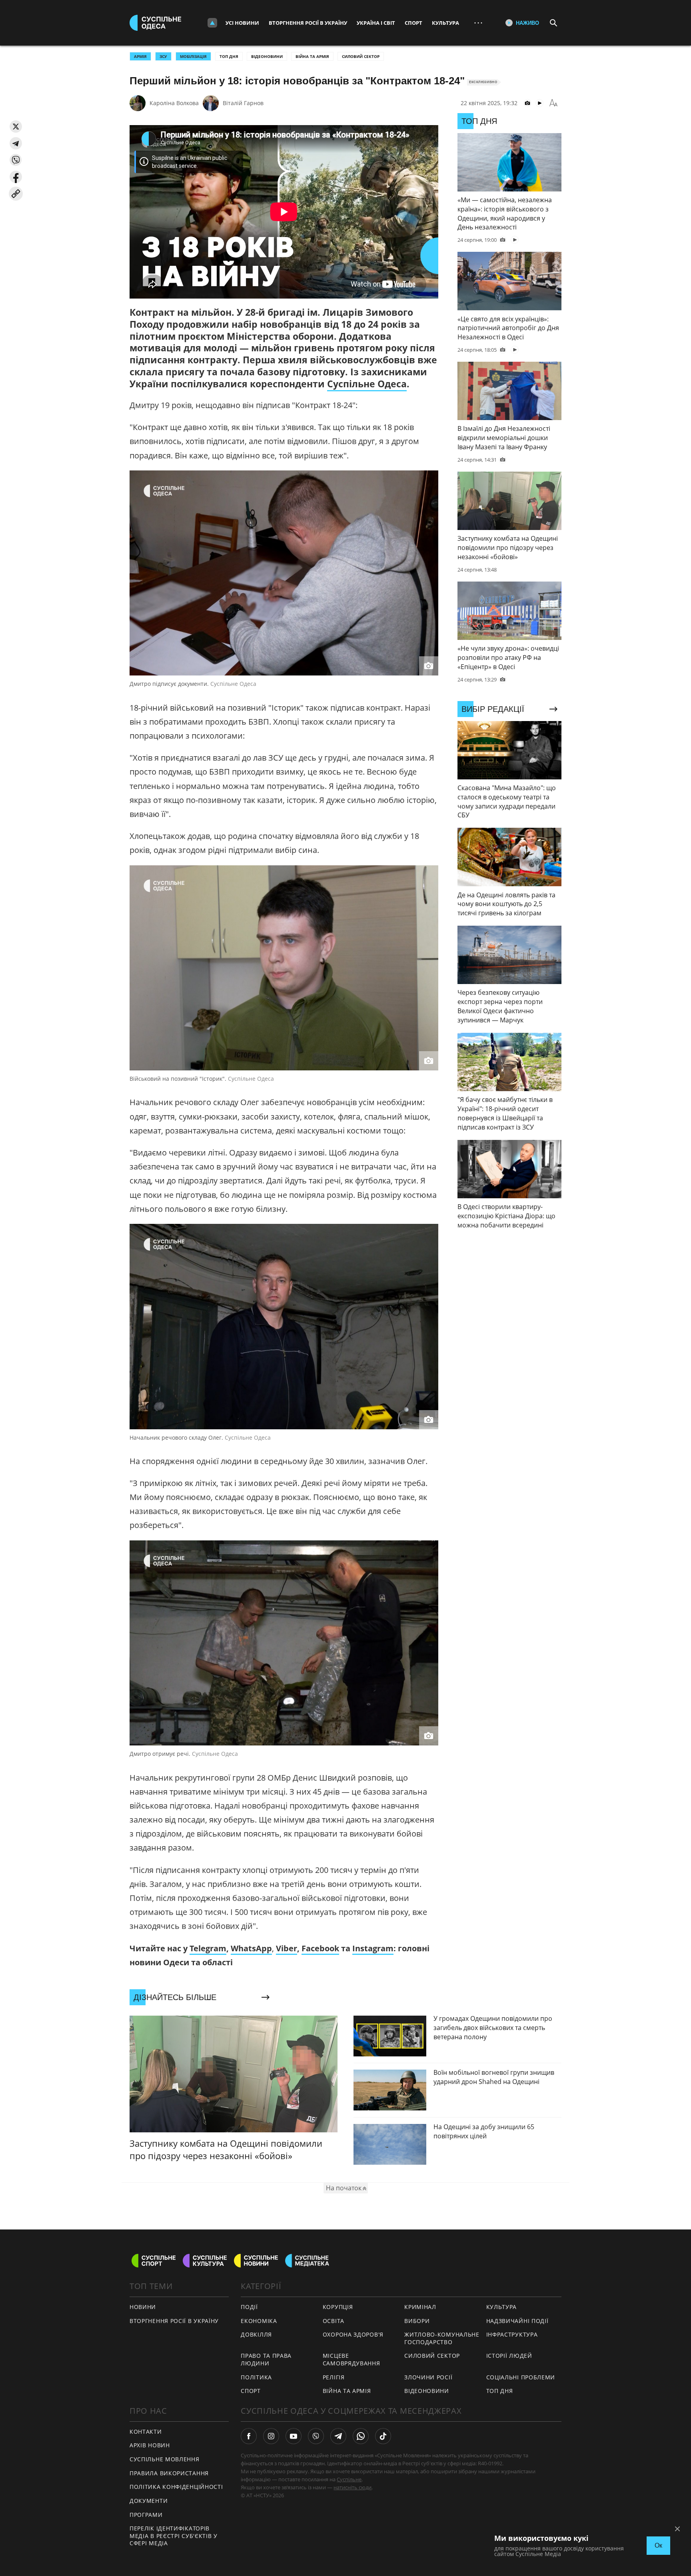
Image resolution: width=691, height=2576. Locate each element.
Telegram (208, 1948)
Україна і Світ (376, 23)
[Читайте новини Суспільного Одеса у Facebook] (249, 2436)
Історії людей (509, 2356)
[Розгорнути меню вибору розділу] (212, 23)
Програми (146, 2515)
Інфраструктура (512, 2334)
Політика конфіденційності (176, 2487)
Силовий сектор (361, 56)
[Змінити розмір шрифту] (553, 103)
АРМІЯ (140, 56)
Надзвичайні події (517, 2321)
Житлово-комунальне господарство (442, 2338)
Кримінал (420, 2307)
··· (478, 23)
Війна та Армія (312, 56)
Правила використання (169, 2473)
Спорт (413, 23)
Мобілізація (193, 56)
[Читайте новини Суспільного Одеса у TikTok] (383, 2436)
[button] (16, 127)
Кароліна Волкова (174, 103)
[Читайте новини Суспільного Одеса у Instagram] (271, 2436)
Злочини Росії (428, 2377)
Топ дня (229, 56)
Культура (445, 23)
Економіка (259, 2321)
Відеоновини (267, 56)
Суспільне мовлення (165, 2459)
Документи (149, 2501)
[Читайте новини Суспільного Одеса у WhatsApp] (361, 2436)
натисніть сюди (352, 2487)
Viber (287, 1948)
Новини (143, 2307)
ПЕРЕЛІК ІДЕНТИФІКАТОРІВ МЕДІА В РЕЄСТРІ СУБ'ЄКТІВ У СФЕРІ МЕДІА (174, 2536)
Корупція (338, 2307)
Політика (256, 2377)
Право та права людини (266, 2359)
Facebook (320, 1948)
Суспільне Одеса (367, 384)
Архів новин (150, 2445)
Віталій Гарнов (243, 103)
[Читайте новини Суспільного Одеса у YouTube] (294, 2436)
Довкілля (256, 2334)
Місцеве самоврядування (351, 2359)
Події (249, 2307)
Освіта (334, 2321)
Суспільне (349, 2479)
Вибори (417, 2321)
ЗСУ (163, 56)
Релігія (334, 2377)
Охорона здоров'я (353, 2334)
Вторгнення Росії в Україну (308, 23)
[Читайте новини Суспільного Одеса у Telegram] (338, 2436)
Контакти (146, 2432)
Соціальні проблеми (521, 2377)
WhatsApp (251, 1948)
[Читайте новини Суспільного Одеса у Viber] (316, 2436)
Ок (658, 2545)
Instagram (373, 1948)
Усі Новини (242, 23)
